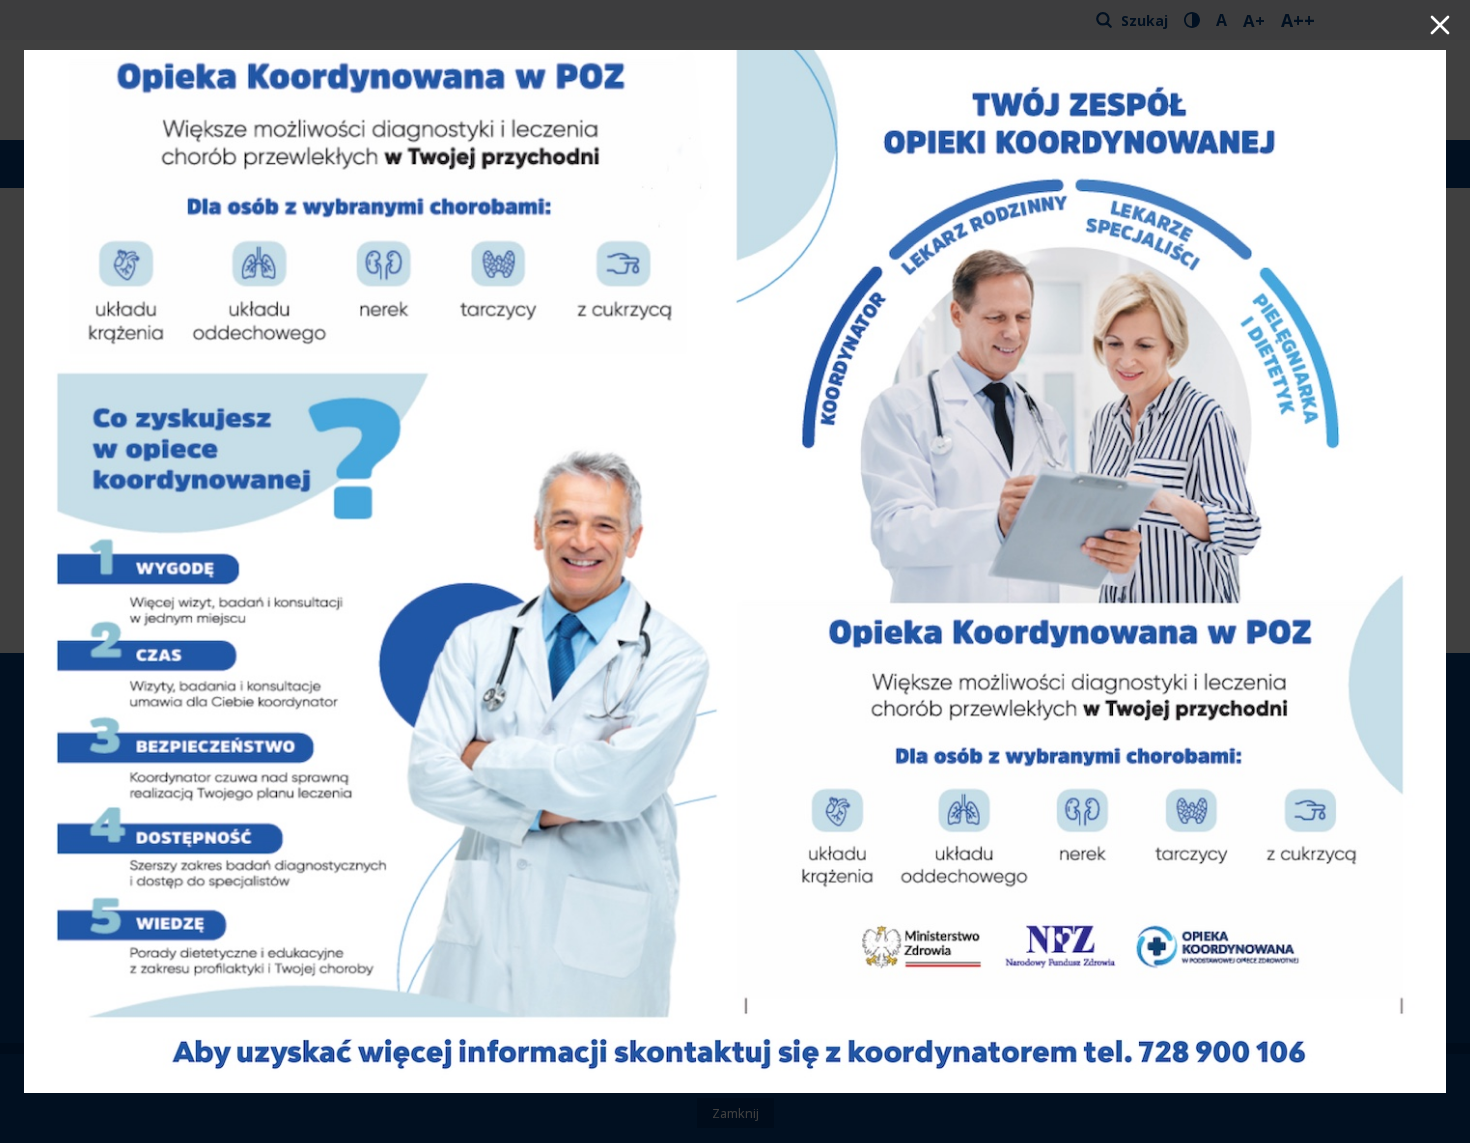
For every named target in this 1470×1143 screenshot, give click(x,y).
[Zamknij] (1440, 27)
